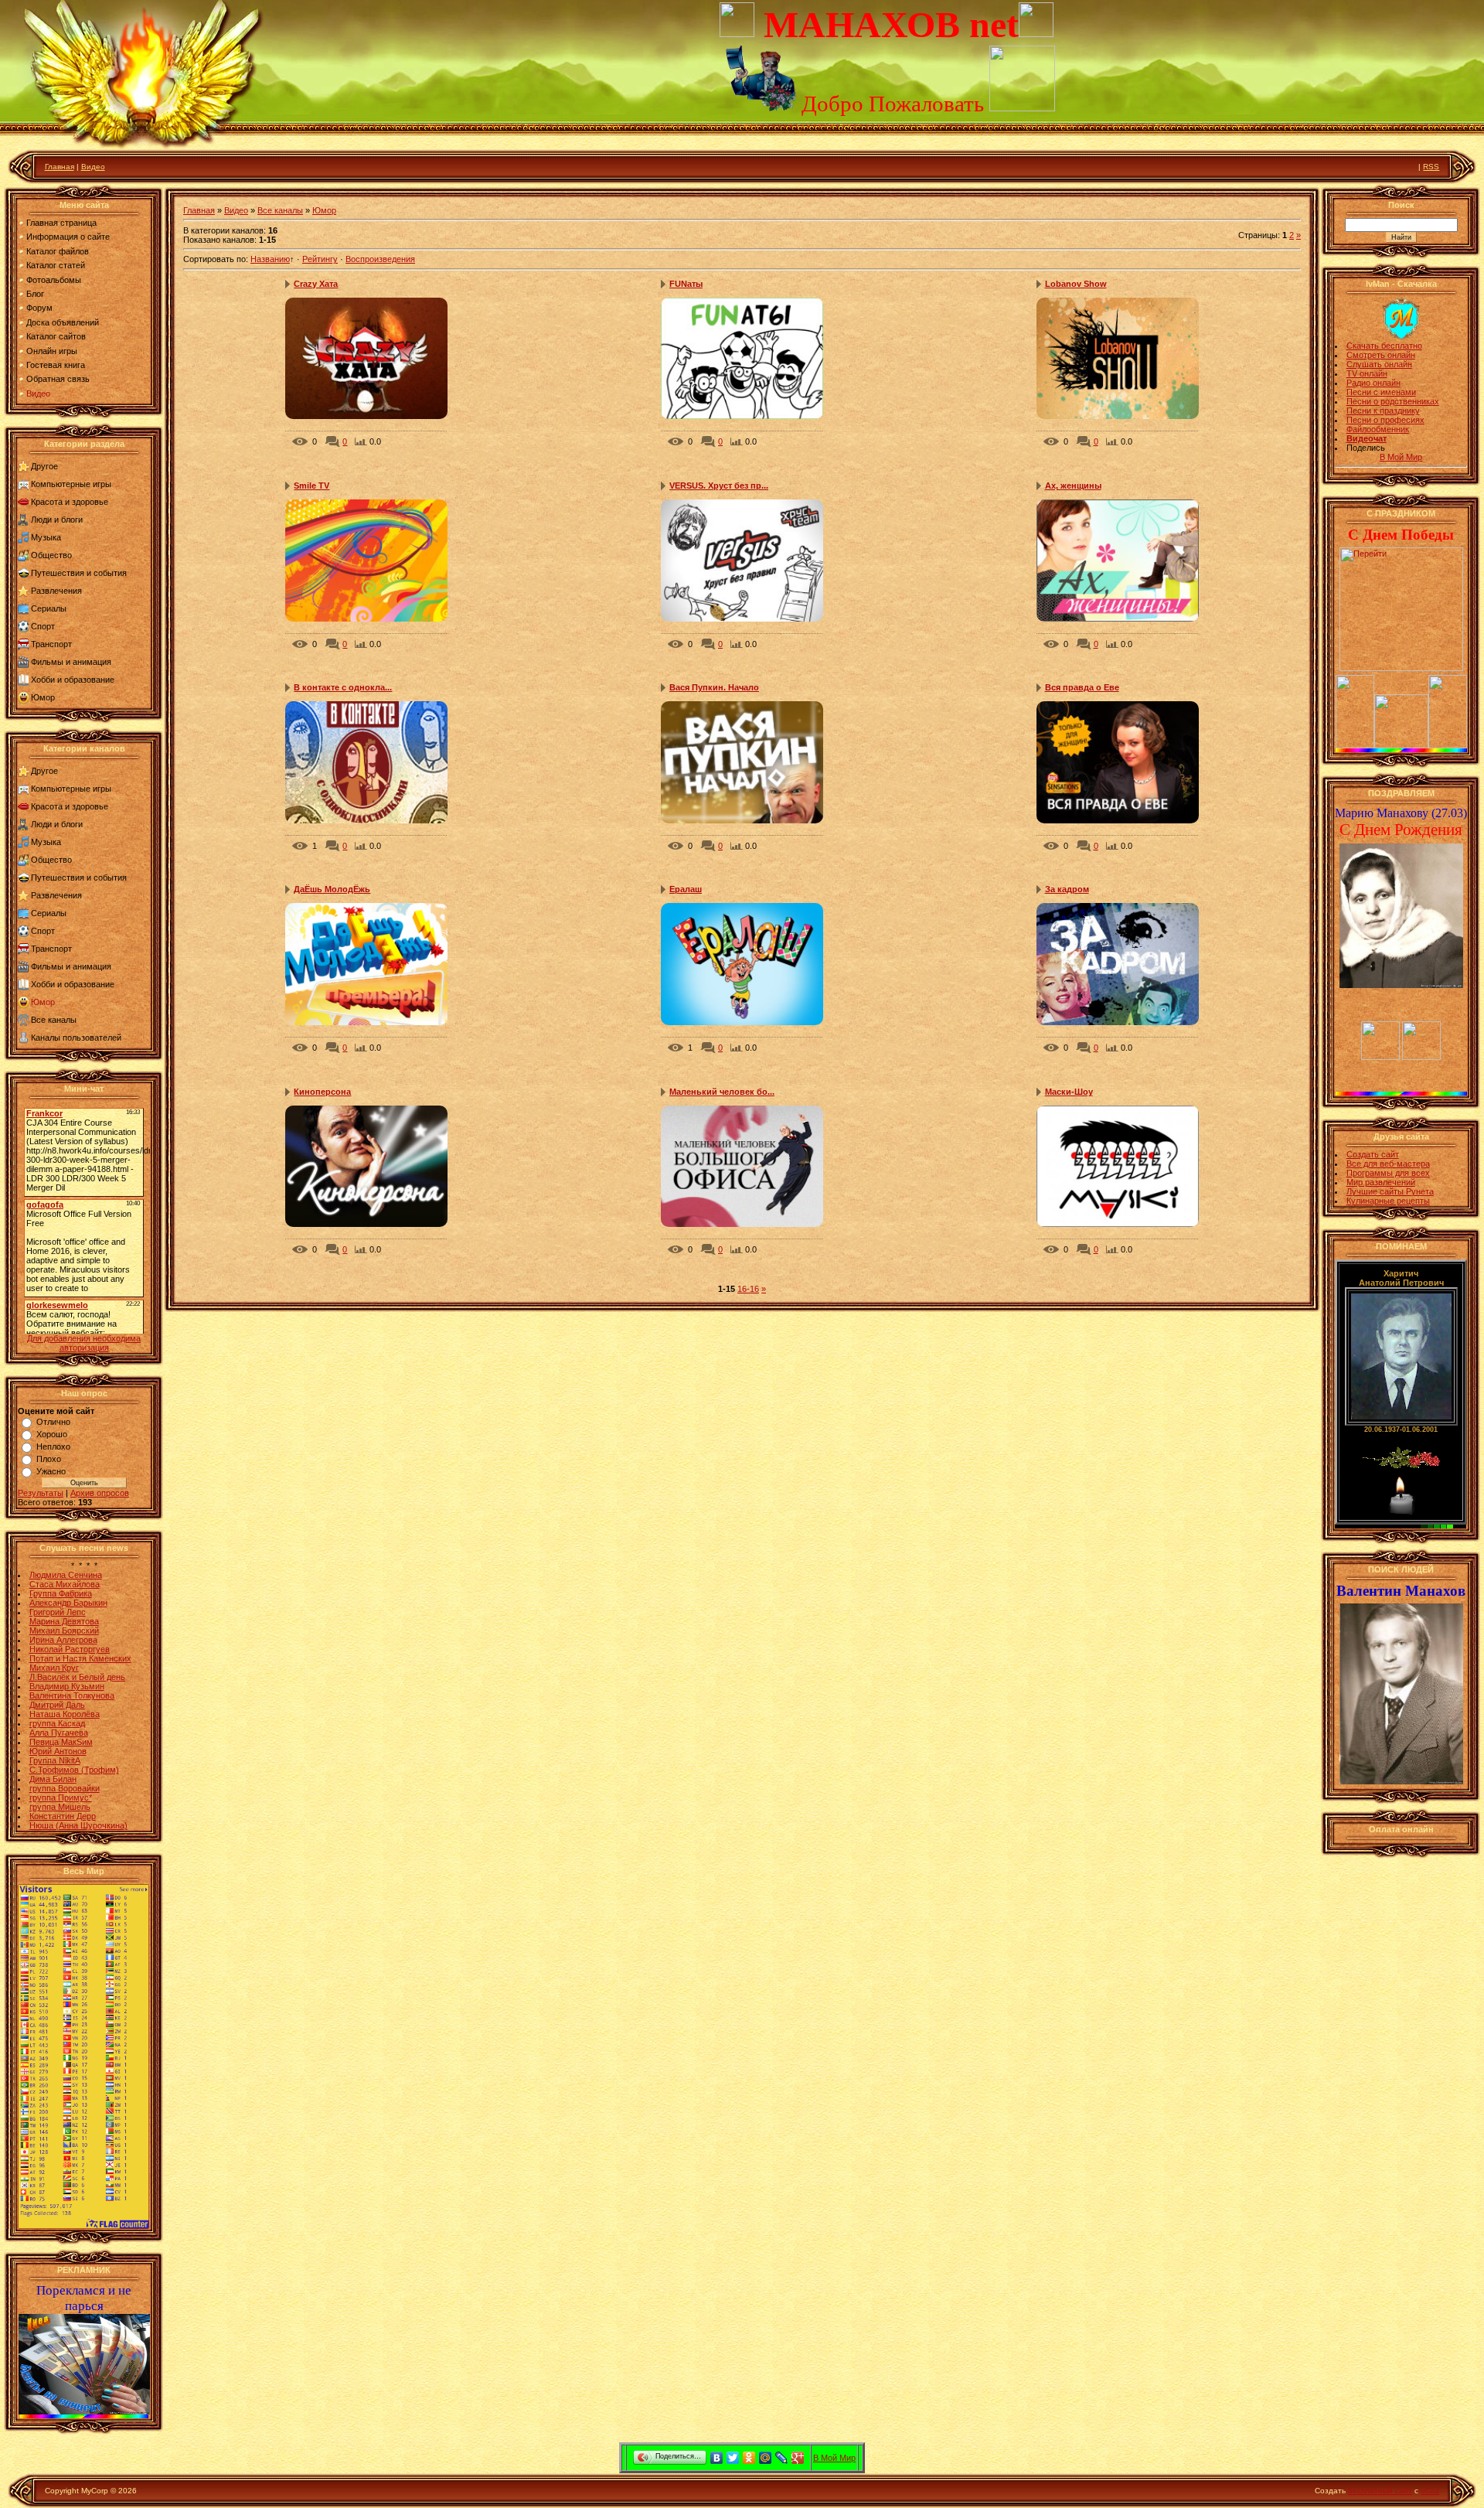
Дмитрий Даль (57, 1705)
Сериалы (49, 608)
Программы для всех (1388, 1173)
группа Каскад (57, 1723)
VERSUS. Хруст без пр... (719, 486)
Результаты (41, 1493)
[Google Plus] (798, 2458)
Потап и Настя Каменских (80, 1658)
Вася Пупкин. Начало (714, 687)
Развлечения (56, 591)
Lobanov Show (1076, 284)
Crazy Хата (316, 284)
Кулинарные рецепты (1388, 1201)
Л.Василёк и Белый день (77, 1677)
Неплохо (53, 1447)
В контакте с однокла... (343, 687)
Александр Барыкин (68, 1603)
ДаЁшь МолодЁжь (332, 889)
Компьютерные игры (71, 484)
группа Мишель (60, 1807)
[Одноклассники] (749, 2458)
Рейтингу (320, 259)
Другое (44, 466)
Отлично (53, 1422)
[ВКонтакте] (717, 2458)
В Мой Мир (1401, 457)
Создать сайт (1373, 1154)
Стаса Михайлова (65, 1584)
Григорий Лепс (58, 1612)
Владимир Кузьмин (67, 1686)
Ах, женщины (1073, 486)
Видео (93, 167)
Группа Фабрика (61, 1593)
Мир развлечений (1381, 1182)
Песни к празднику (1383, 411)
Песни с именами (1381, 392)
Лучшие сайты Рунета (1390, 1191)
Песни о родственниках (1393, 401)
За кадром (1067, 889)
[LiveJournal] (782, 2458)
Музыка (46, 537)
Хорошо (52, 1434)
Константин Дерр (63, 1816)
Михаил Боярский (64, 1631)
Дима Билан (53, 1779)
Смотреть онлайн (1381, 355)
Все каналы (54, 1020)
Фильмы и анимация (71, 662)
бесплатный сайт (1380, 2491)
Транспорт (51, 644)
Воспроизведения (380, 259)
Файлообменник (1378, 429)
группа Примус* (61, 1798)
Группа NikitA (55, 1760)
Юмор (43, 697)
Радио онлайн (1373, 383)
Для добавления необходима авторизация (84, 1343)
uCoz (1430, 2491)
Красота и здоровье (70, 502)
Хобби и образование (73, 680)
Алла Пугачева (59, 1733)
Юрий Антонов (58, 1751)
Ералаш (686, 889)
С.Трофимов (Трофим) (74, 1770)
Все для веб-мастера (1388, 1164)
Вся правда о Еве (1082, 687)
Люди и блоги (57, 520)
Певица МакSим (61, 1742)
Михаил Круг (54, 1668)
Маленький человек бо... (722, 1092)
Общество (51, 555)
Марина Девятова (64, 1621)
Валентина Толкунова (72, 1695)
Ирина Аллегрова (63, 1640)
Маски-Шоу (1069, 1092)
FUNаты (686, 284)
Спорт (43, 626)
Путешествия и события (79, 573)
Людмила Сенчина (66, 1575)
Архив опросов (100, 1493)
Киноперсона (322, 1092)
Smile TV (311, 486)
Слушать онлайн (1379, 364)
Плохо (49, 1459)
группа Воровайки (65, 1788)
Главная (60, 167)
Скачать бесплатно (1384, 346)
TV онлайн (1367, 373)
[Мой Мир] (766, 2458)
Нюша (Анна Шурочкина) (78, 1825)
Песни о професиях (1385, 420)
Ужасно (51, 1471)
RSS (1431, 167)
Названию (270, 259)
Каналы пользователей (76, 1038)
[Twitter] (733, 2458)
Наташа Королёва (65, 1714)
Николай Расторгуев (70, 1649)
